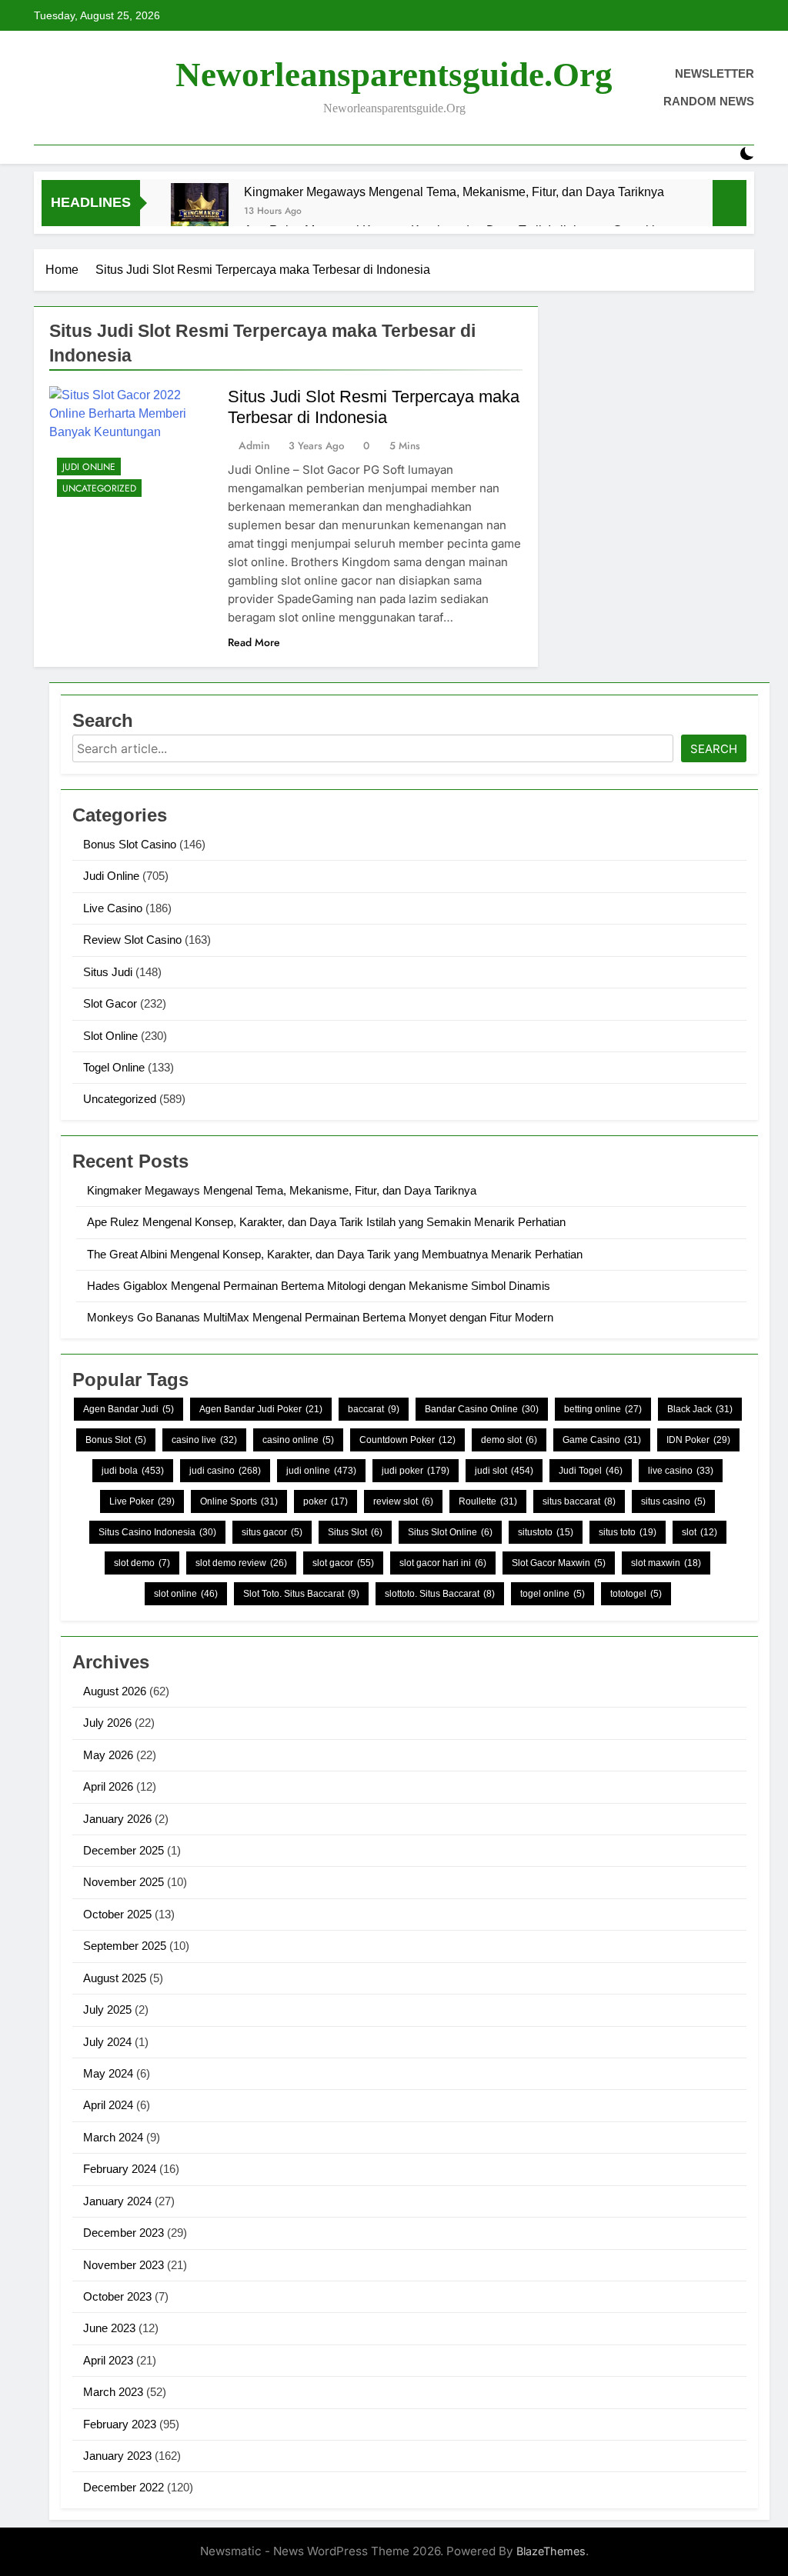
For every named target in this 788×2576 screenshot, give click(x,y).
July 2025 (107, 2009)
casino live (204, 1440)
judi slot (504, 1471)
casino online (298, 1440)
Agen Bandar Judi (129, 1409)
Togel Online (114, 1067)
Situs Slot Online (450, 1532)
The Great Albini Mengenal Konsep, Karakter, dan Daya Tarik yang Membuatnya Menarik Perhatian (335, 1254)
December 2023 (124, 2233)
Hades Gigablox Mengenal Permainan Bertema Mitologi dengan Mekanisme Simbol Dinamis (319, 1286)
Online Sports (239, 1501)
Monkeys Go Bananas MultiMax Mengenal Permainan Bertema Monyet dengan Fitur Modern (320, 1317)
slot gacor (343, 1563)
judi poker (416, 1471)
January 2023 (117, 2456)
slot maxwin (666, 1563)
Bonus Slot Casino (130, 844)
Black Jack (700, 1409)
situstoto (546, 1532)
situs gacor (272, 1532)
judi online (321, 1471)
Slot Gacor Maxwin (559, 1563)
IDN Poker (698, 1440)
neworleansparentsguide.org (394, 75)
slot (700, 1532)
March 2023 (113, 2392)
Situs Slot (355, 1532)
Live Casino (113, 908)
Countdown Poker (407, 1440)
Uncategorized (99, 488)
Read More (254, 642)
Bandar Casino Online (482, 1409)
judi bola (133, 1471)
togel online (553, 1594)
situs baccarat (579, 1501)
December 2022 (124, 2487)
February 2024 (120, 2169)
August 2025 (115, 1978)
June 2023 (109, 2328)
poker (326, 1501)
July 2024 (107, 2042)
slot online (186, 1594)
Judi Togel (591, 1471)
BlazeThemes (551, 2551)
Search (714, 749)
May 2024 (108, 2073)
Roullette (488, 1501)
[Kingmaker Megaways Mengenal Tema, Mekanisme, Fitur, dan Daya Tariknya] (200, 212)
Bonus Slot (116, 1440)
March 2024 (113, 2137)
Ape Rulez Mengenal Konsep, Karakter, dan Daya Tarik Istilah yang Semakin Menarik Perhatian (326, 1222)
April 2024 (108, 2105)
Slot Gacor (110, 1003)
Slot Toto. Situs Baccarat (301, 1594)
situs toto (628, 1532)
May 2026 (108, 1755)
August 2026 (115, 1691)
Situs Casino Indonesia (157, 1532)
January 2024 (117, 2201)
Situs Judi (108, 972)
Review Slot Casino (132, 940)
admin (254, 445)
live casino (681, 1471)
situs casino (673, 1501)
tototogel (636, 1594)
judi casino (225, 1471)
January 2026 (117, 1819)
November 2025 (124, 1882)
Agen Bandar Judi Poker (261, 1409)
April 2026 (108, 1786)
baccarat (374, 1409)
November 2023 (124, 2265)
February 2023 (120, 2424)
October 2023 (117, 2296)
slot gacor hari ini (443, 1563)
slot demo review (241, 1563)
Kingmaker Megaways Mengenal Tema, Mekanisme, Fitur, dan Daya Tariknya (454, 192)
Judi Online (89, 467)
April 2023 (108, 2360)
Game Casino (602, 1440)
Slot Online (110, 1036)
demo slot (509, 1440)
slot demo (142, 1563)
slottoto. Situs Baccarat (440, 1594)
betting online (603, 1409)
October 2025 (117, 1914)
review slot (403, 1501)
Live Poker (142, 1501)
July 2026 (107, 1723)
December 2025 (124, 1850)
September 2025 (125, 1946)
